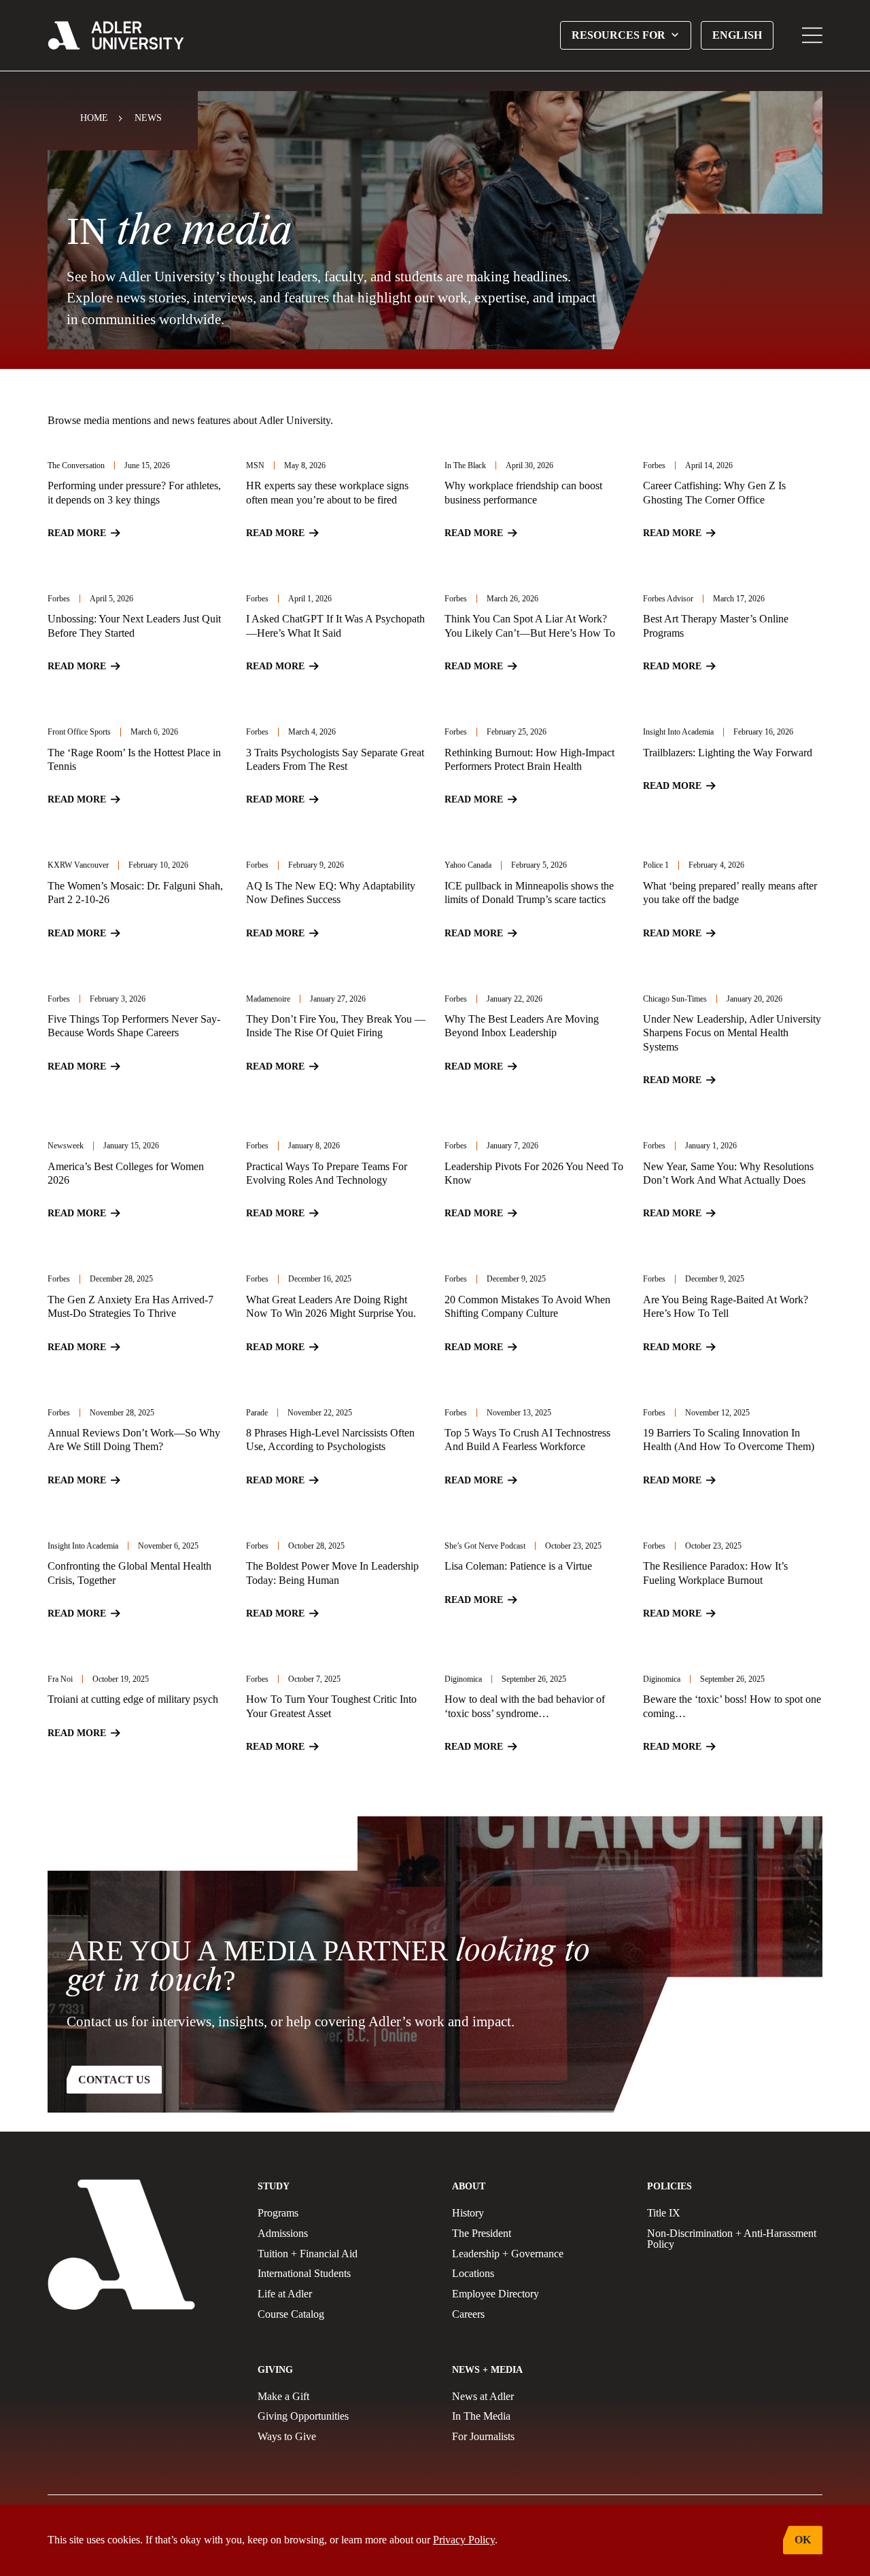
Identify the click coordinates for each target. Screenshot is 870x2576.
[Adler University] (116, 35)
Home (94, 118)
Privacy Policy (464, 2540)
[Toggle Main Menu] (812, 35)
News (148, 118)
